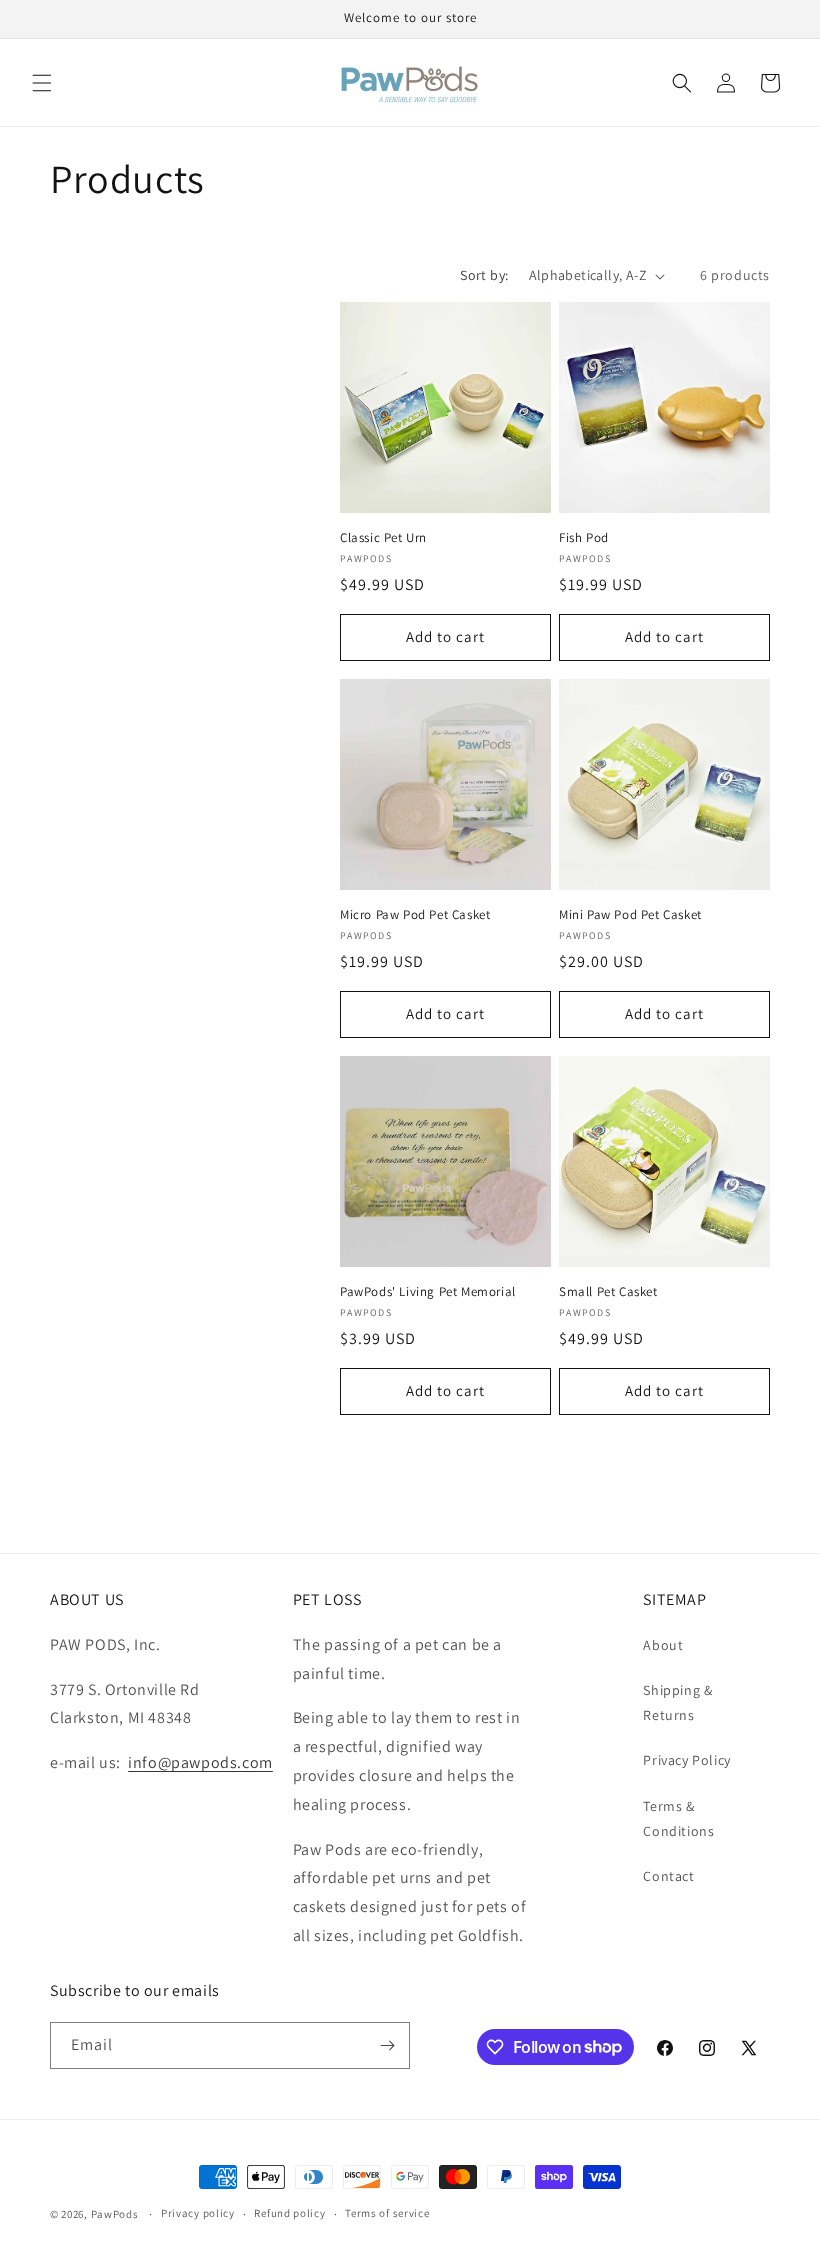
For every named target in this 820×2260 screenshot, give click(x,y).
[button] (42, 83)
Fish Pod (584, 538)
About (663, 1645)
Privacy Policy (686, 1760)
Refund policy (289, 2213)
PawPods (115, 2214)
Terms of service (387, 2213)
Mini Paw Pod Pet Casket (630, 915)
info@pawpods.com (200, 1762)
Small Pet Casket (608, 1292)
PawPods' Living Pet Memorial (428, 1292)
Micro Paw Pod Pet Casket (415, 915)
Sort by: (484, 275)
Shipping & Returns (677, 1702)
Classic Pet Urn (383, 538)
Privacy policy (198, 2213)
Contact (668, 1876)
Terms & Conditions (678, 1818)
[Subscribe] (387, 2045)
